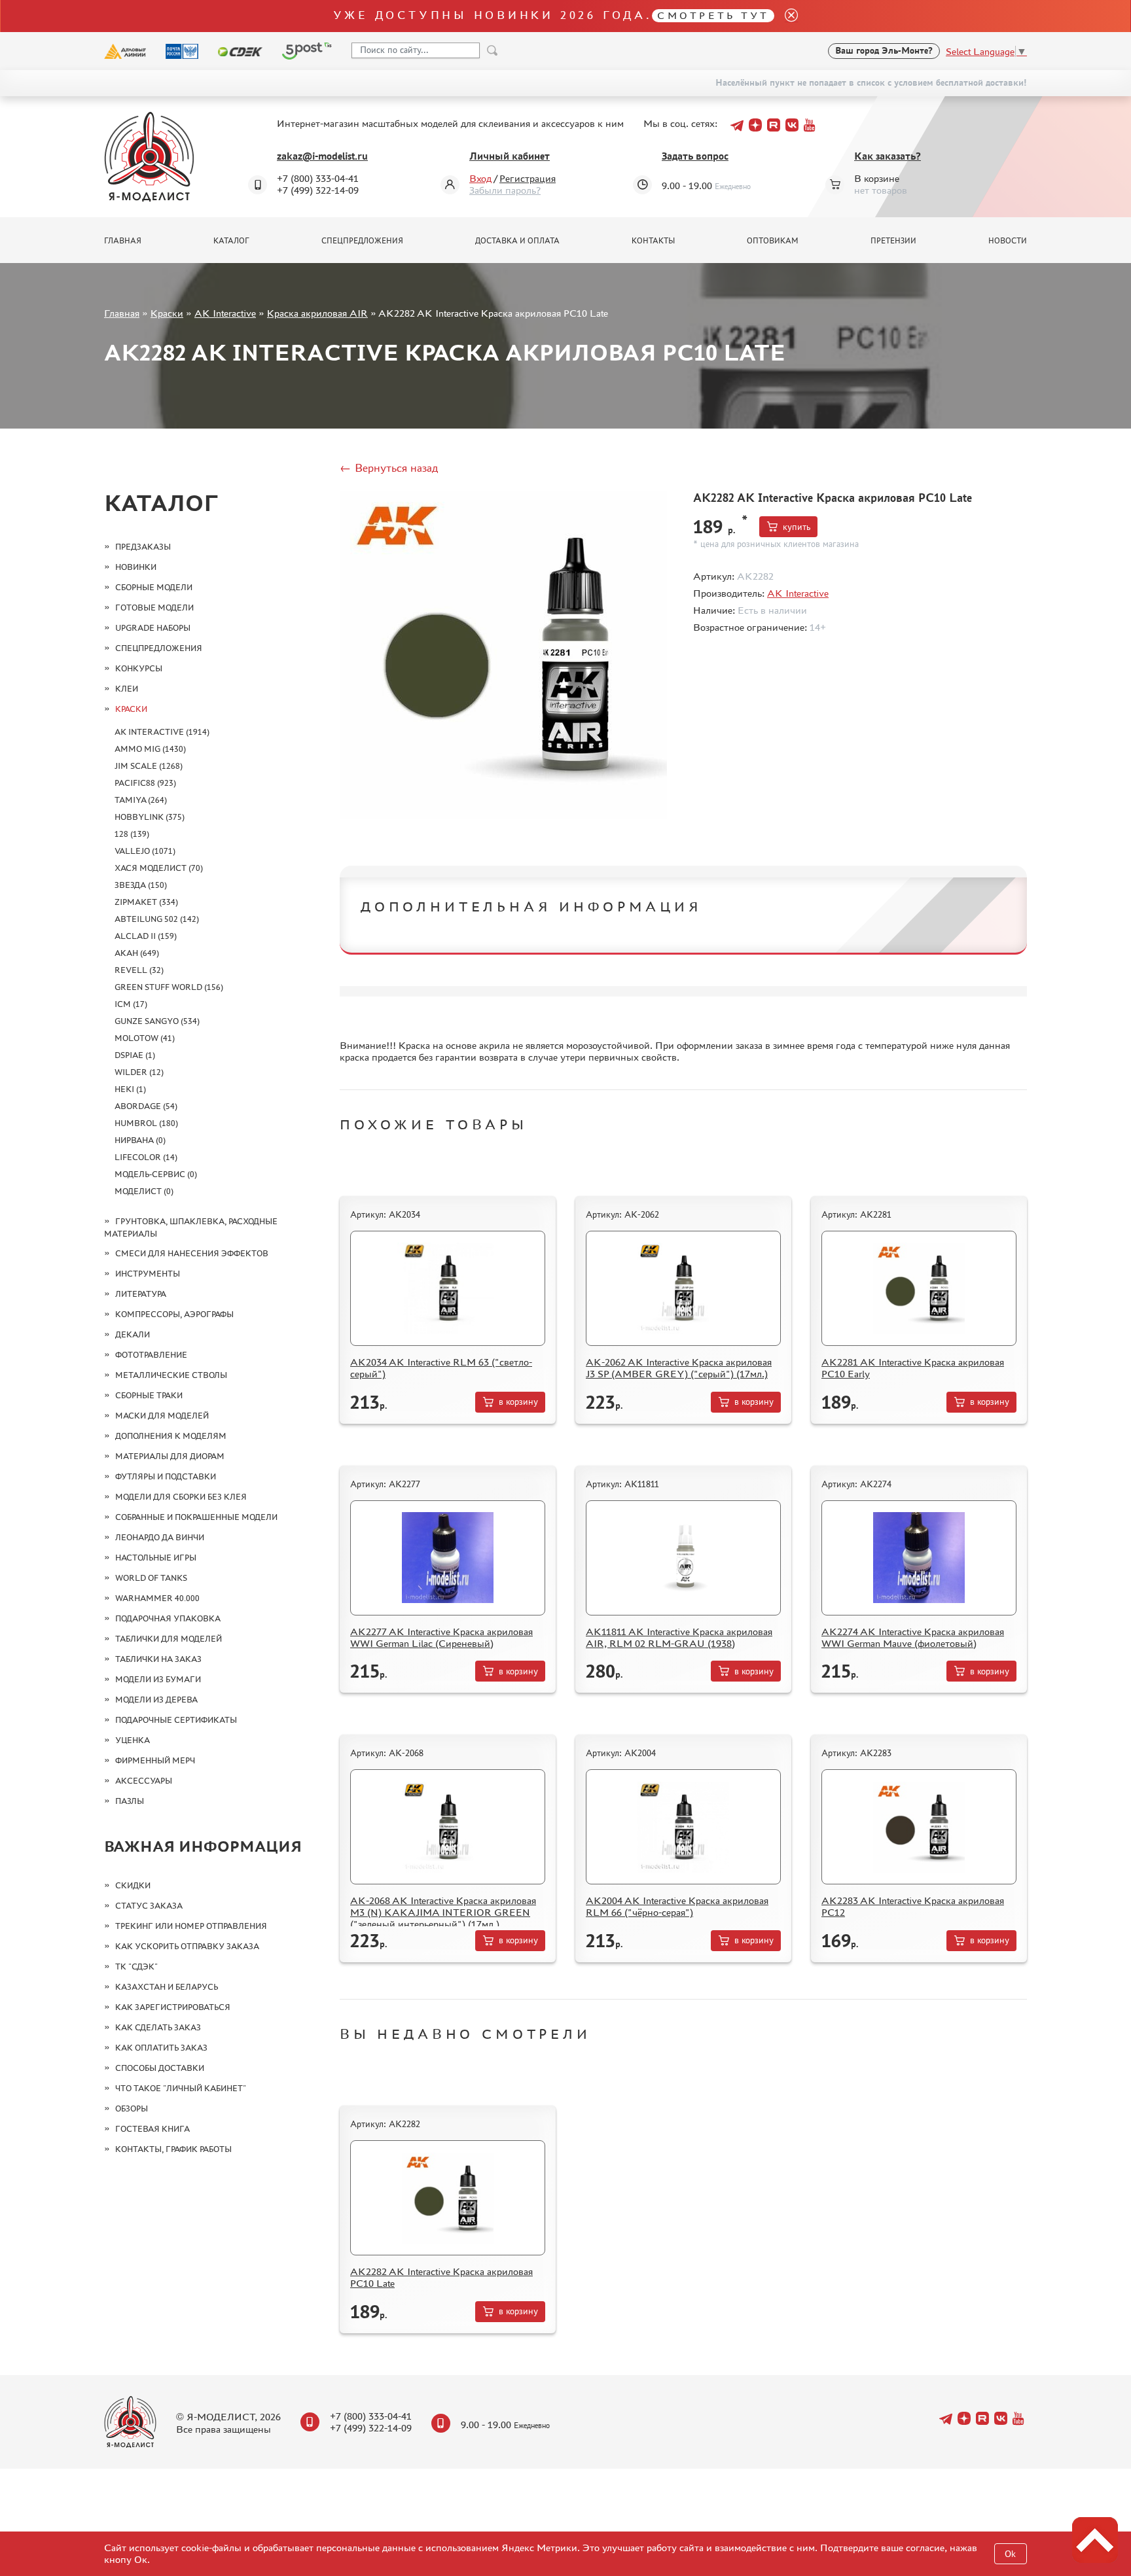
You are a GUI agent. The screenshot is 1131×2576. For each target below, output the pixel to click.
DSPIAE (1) (135, 1055)
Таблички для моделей (169, 1639)
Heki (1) (130, 1089)
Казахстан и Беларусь (167, 1987)
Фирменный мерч (155, 1760)
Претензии (893, 241)
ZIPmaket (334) (146, 902)
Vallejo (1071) (145, 851)
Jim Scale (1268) (149, 766)
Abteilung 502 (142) (157, 919)
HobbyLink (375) (150, 817)
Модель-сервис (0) (156, 1174)
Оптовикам (773, 241)
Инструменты (148, 1274)
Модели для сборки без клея (181, 1497)
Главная (123, 241)
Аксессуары (144, 1781)
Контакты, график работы (173, 2149)
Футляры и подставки (166, 1476)
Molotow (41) (145, 1038)
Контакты (653, 241)
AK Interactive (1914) (162, 732)
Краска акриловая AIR (317, 313)
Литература (141, 1294)
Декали (133, 1334)
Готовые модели (154, 608)
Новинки (136, 567)
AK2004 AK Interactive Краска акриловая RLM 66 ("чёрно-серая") (677, 1906)
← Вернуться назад (389, 468)
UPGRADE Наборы (153, 628)
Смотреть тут (713, 15)
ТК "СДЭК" (136, 1967)
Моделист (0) (144, 1191)
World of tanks (151, 1578)
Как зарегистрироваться (173, 2007)
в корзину (518, 1402)
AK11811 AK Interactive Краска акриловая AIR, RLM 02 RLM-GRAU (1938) (679, 1637)
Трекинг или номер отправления (191, 1926)
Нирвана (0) (140, 1140)
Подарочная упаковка (168, 1618)
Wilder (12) (139, 1072)
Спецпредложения (362, 241)
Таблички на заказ (158, 1659)
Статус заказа (149, 1906)
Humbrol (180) (146, 1123)
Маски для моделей (162, 1416)
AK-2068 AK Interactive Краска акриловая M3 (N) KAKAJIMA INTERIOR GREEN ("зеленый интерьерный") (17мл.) (443, 1912)
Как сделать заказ (158, 2027)
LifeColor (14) (146, 1157)
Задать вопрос (695, 156)
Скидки (133, 1885)
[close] (786, 16)
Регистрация (528, 178)
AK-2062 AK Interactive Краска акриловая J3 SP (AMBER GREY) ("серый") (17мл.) (679, 1368)
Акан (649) (137, 953)
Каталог (231, 241)
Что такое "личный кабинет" (181, 2088)
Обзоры (132, 2108)
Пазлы (130, 1801)
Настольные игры (156, 1558)
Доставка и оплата (517, 241)
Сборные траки (149, 1395)
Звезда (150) (141, 885)
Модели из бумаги (158, 1679)
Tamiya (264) (141, 800)
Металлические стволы (171, 1375)
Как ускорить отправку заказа (187, 1946)
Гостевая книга (153, 2129)
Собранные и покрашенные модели (196, 1517)
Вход (480, 178)
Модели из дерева (156, 1700)
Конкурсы (139, 668)
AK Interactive (225, 313)
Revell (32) (139, 970)
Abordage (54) (146, 1106)
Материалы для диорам (170, 1456)
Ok (1010, 2554)
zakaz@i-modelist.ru (322, 156)
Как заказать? (888, 156)
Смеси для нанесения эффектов (192, 1253)
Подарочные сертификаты (176, 1720)
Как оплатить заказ (161, 2048)
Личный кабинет (510, 156)
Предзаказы (143, 547)
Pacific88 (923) (145, 783)
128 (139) (132, 834)
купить (797, 527)
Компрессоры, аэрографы (174, 1314)
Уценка (133, 1740)
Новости (1008, 241)
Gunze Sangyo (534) (157, 1021)
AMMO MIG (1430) (150, 749)
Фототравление (151, 1355)
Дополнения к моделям (171, 1436)
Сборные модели (154, 587)
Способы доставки (160, 2068)
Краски (167, 313)
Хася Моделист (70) (159, 868)
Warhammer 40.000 (157, 1598)
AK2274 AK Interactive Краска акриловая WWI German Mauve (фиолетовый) (913, 1637)
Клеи (127, 689)
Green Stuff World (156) (169, 987)
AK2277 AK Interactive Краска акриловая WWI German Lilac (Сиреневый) (441, 1637)
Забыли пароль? (505, 190)
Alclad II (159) (146, 936)
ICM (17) (131, 1004)
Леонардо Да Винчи (160, 1537)
